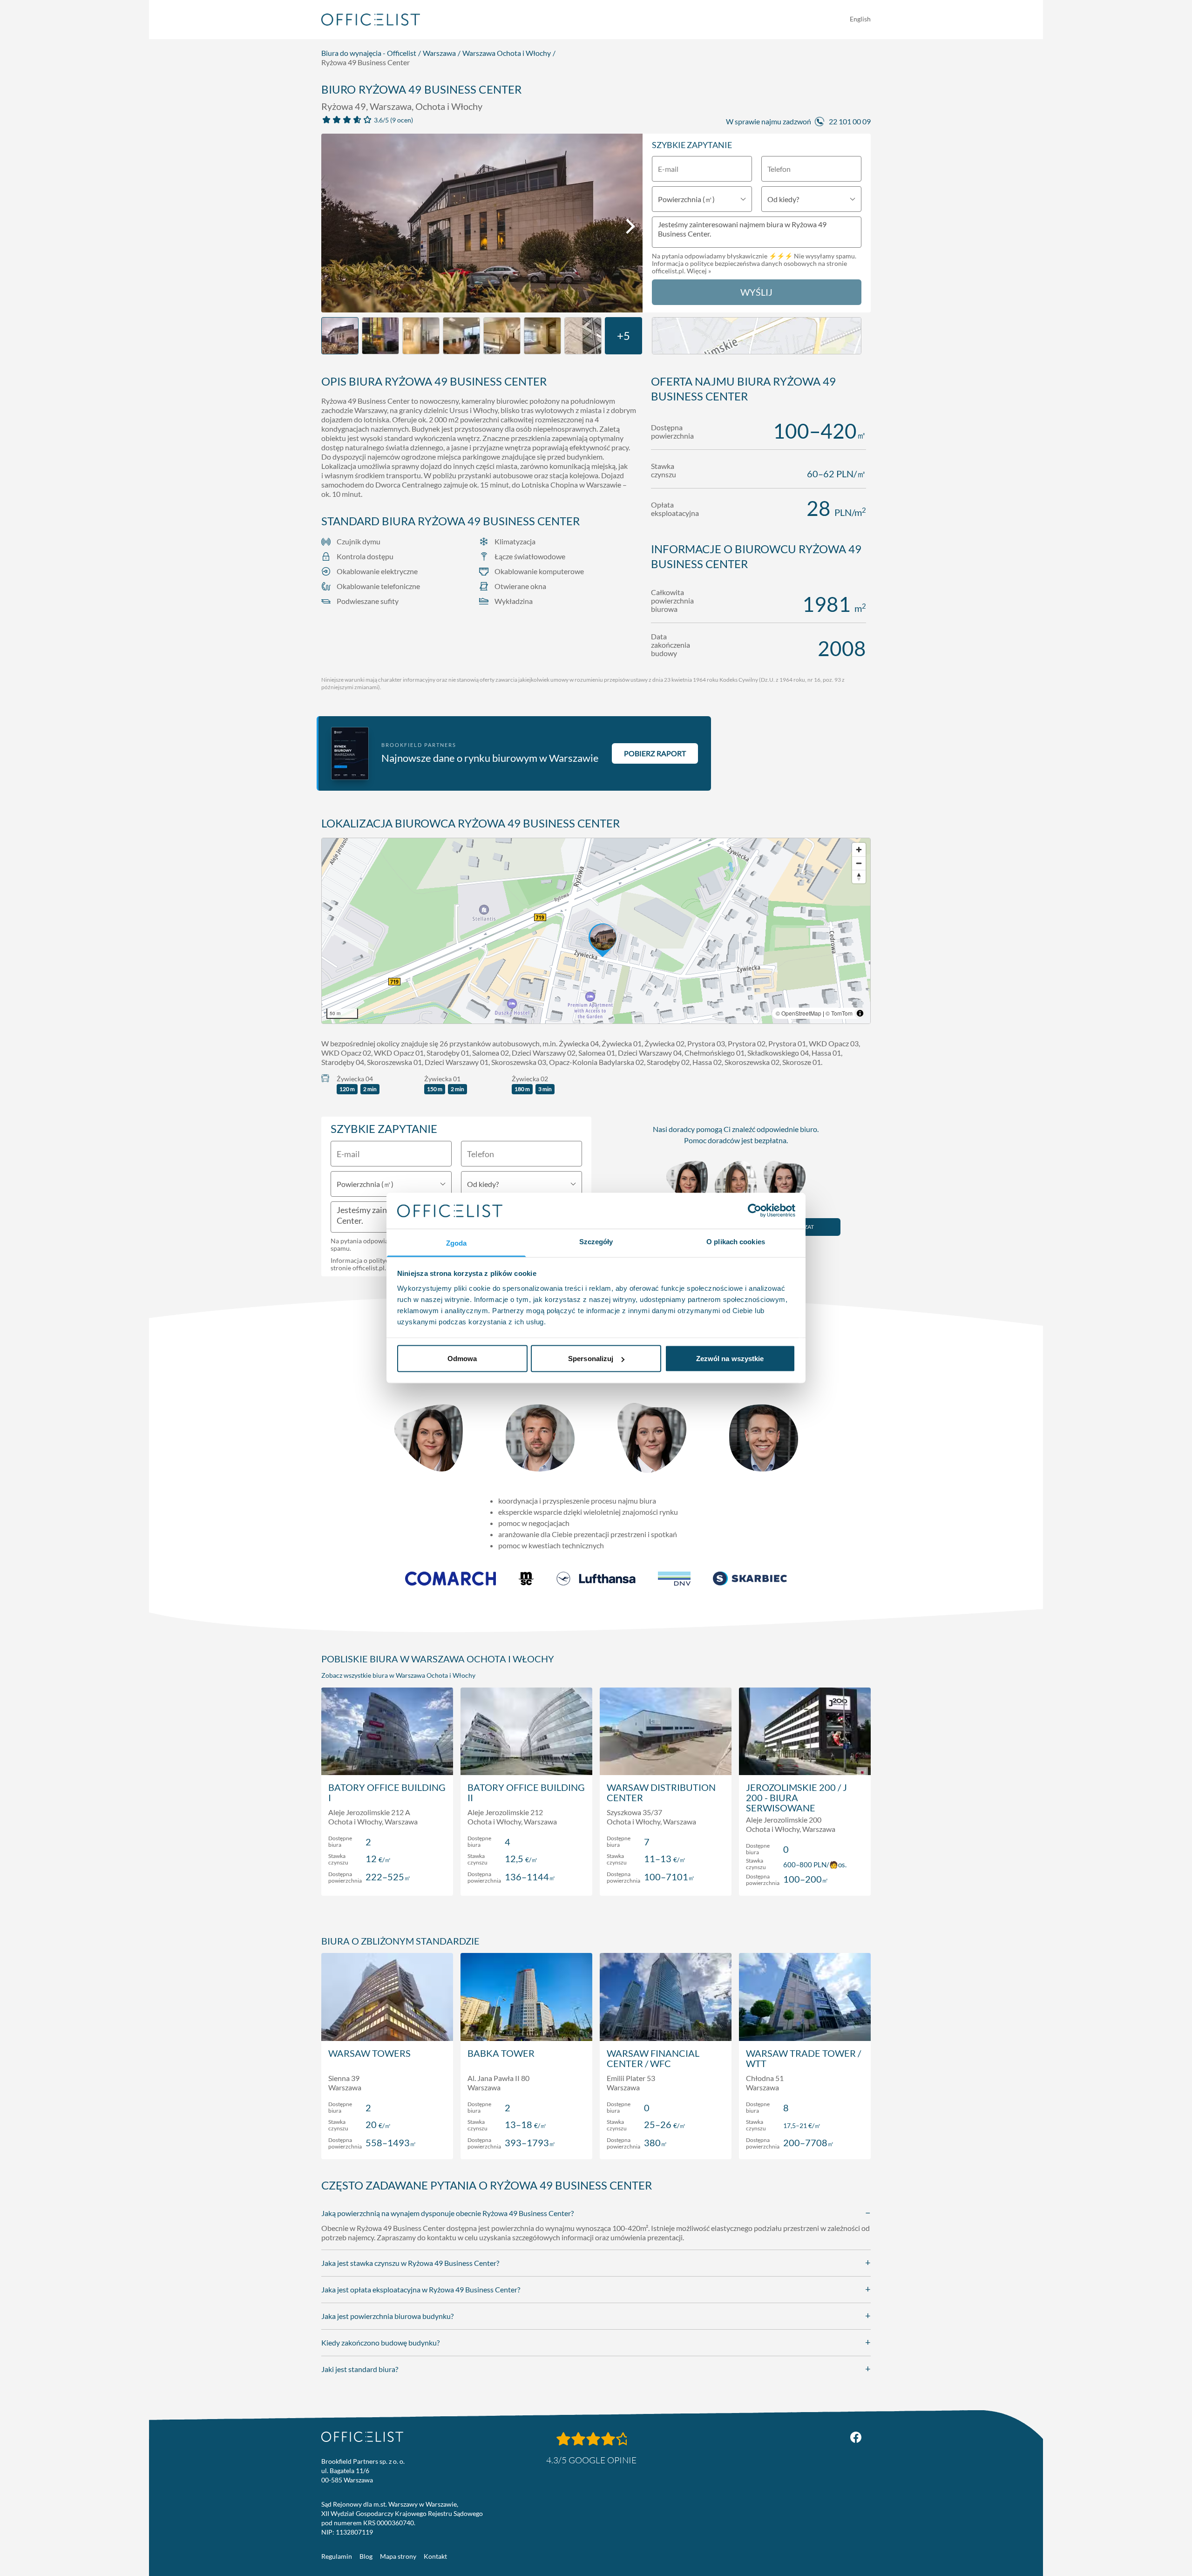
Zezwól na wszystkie (730, 1359)
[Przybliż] (859, 850)
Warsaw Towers (369, 2053)
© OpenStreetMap (799, 1013)
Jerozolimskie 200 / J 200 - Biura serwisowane (796, 1797)
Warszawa (439, 53)
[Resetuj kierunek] (859, 877)
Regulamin (337, 2556)
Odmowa (462, 1359)
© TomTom (839, 1013)
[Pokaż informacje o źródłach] (860, 1013)
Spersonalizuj (591, 1359)
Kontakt (435, 2556)
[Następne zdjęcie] (630, 226)
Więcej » (699, 271)
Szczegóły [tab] (596, 1241)
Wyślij (756, 292)
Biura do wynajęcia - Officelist (369, 53)
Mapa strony (398, 2556)
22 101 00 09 (850, 121)
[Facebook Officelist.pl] (856, 2437)
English (860, 19)
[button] (596, 931)
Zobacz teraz (387, 1879)
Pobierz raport (655, 753)
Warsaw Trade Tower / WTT (803, 2058)
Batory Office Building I (387, 1792)
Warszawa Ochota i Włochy (507, 53)
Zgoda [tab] (457, 1243)
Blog (366, 2556)
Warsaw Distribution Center (661, 1792)
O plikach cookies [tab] (736, 1241)
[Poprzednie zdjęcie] (333, 226)
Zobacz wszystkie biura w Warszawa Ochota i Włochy (398, 1675)
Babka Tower (501, 2053)
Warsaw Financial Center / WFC (653, 2058)
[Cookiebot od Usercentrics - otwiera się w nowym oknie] (755, 1211)
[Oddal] (859, 863)
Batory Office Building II (526, 1792)
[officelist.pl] (362, 2437)
